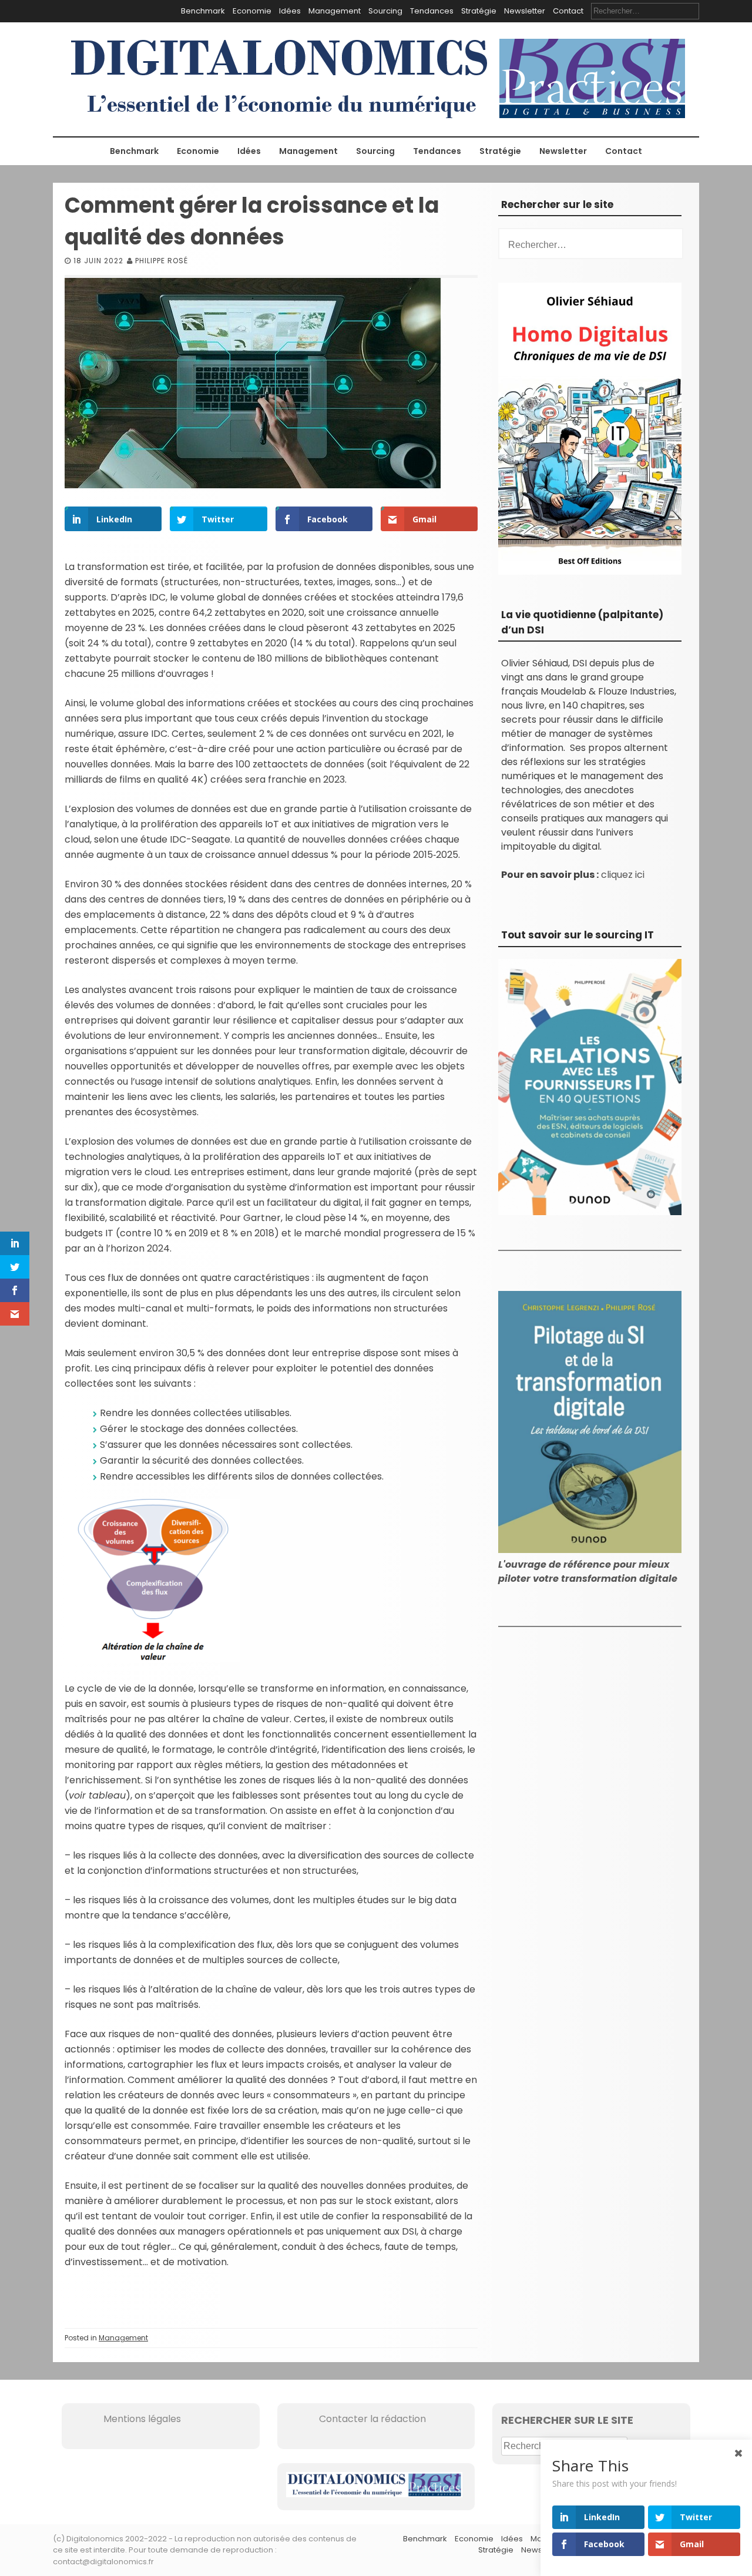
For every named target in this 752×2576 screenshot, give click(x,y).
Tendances (432, 11)
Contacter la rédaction (356, 2419)
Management (335, 11)
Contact (568, 11)
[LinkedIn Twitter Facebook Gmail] (153, 1659)
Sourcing (385, 11)
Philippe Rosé (162, 261)
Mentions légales (126, 2419)
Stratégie (479, 11)
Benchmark (203, 11)
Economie (252, 11)
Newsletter (525, 11)
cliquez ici (623, 875)
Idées (290, 11)
